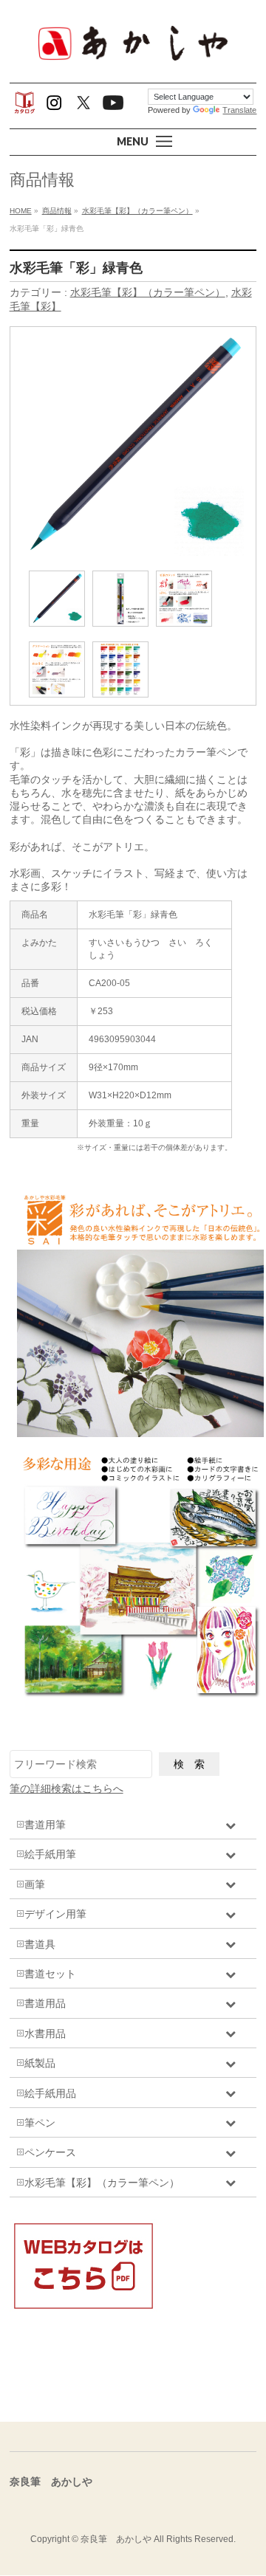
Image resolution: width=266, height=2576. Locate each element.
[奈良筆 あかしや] (133, 59)
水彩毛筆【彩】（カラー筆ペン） (148, 292)
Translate (239, 110)
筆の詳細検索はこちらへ (66, 1788)
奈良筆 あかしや (116, 2539)
